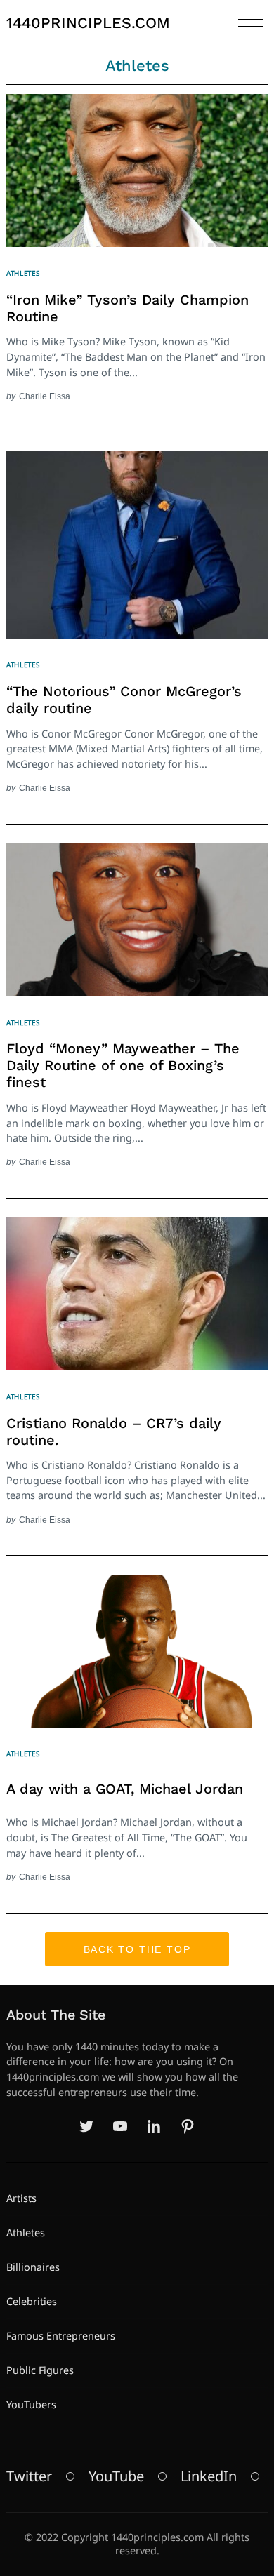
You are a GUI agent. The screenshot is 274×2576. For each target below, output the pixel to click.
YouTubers (31, 2404)
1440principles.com (88, 23)
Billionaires (33, 2267)
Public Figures (40, 2370)
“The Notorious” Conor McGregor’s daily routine (124, 700)
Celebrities (32, 2301)
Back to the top (137, 1949)
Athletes (23, 273)
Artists (21, 2198)
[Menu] (251, 23)
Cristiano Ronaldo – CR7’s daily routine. (114, 1432)
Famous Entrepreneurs (61, 2336)
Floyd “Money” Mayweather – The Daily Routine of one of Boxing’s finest (123, 1065)
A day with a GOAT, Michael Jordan (125, 1789)
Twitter (29, 2476)
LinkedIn (209, 2476)
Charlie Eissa (45, 396)
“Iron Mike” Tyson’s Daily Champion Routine (128, 308)
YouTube (116, 2476)
